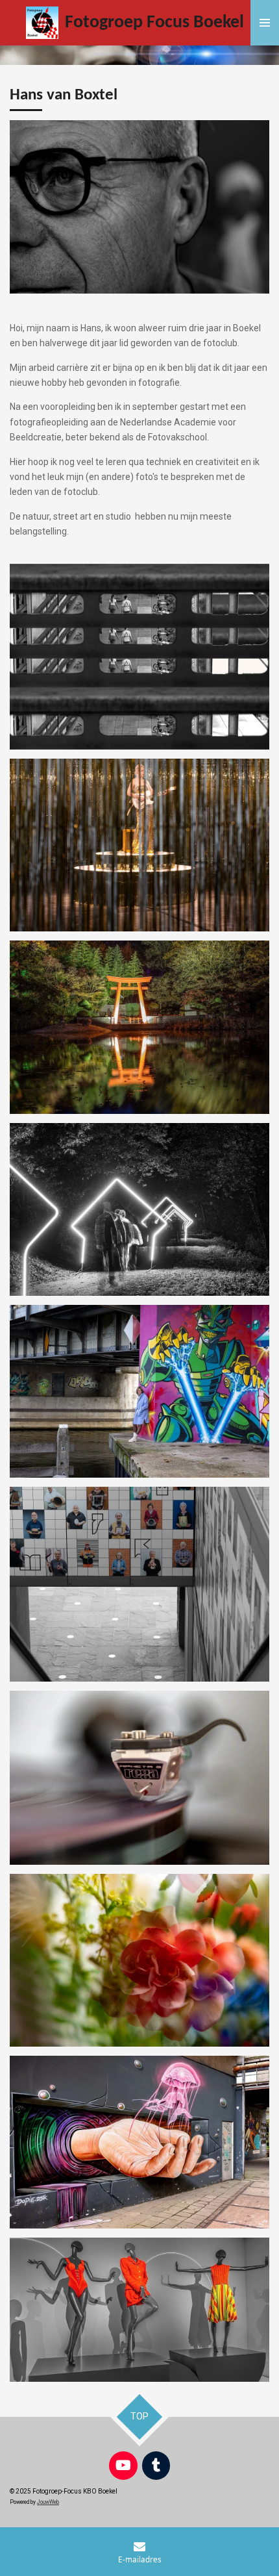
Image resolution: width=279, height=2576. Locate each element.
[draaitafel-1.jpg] (139, 1778)
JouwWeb (48, 2502)
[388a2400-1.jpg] (139, 1391)
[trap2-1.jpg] (139, 1584)
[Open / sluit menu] (265, 23)
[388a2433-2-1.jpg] (139, 2142)
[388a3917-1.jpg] (139, 1960)
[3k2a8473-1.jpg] (139, 845)
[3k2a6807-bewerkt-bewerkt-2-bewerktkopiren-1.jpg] (139, 656)
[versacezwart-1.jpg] (139, 2310)
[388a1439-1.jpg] (139, 1209)
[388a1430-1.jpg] (139, 1027)
